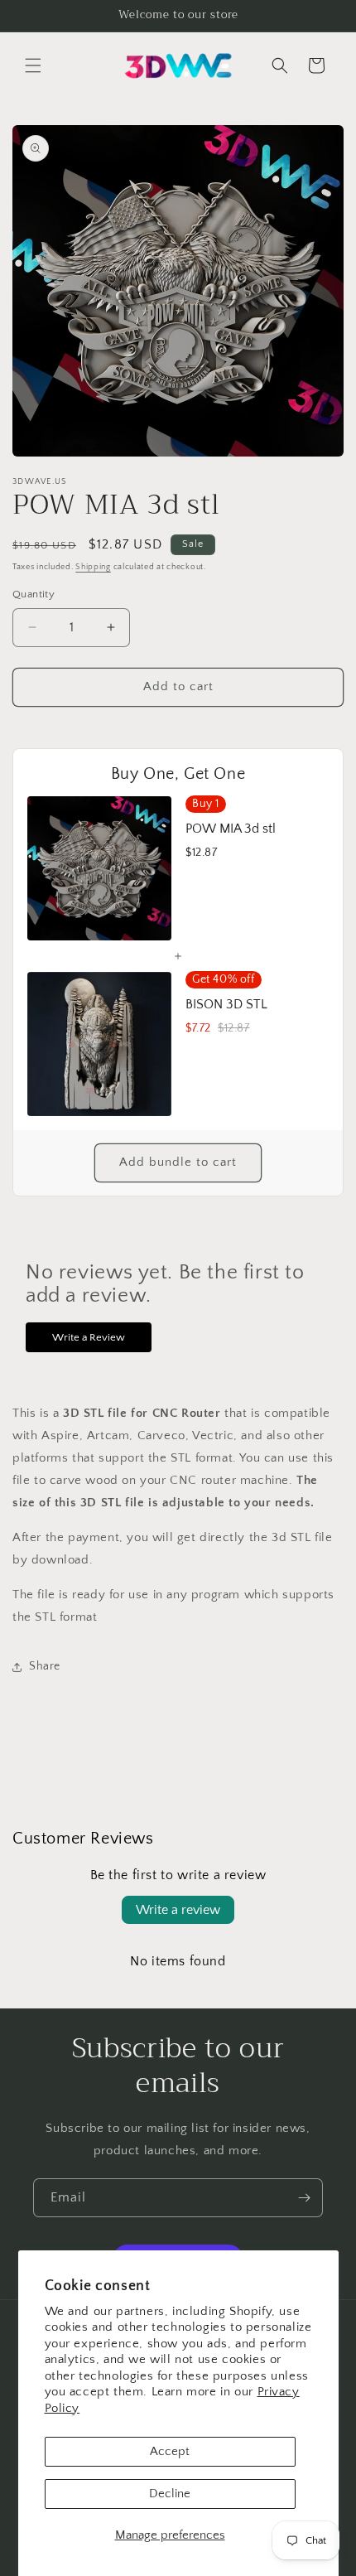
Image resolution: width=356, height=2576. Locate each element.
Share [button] (45, 1666)
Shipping (93, 567)
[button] (33, 65)
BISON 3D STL (226, 1004)
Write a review (178, 1910)
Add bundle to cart (178, 1162)
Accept (170, 2451)
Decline (170, 2494)
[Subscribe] (304, 2198)
